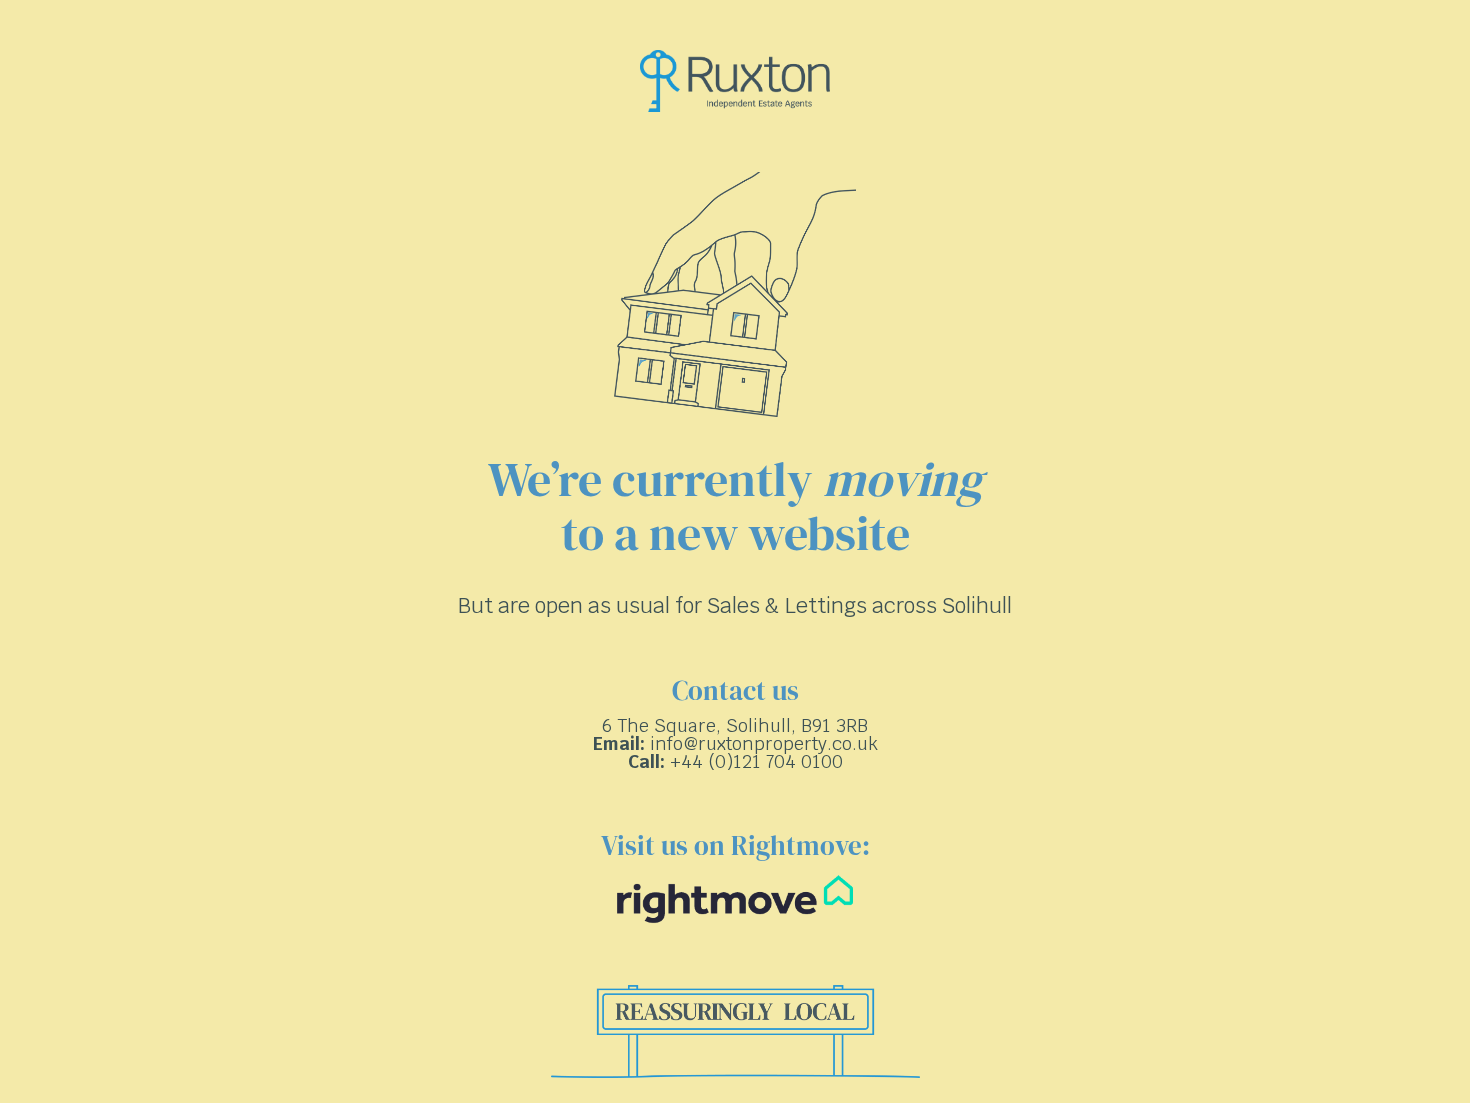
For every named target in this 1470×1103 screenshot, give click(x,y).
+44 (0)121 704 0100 (756, 761)
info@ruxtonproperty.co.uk (764, 743)
